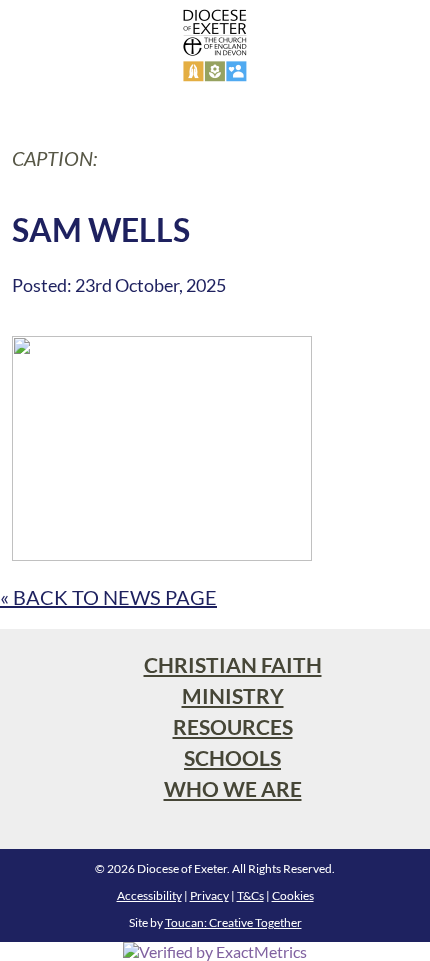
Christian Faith (233, 664)
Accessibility (149, 895)
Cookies (293, 895)
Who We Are (233, 788)
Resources (233, 726)
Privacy (209, 895)
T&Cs (250, 895)
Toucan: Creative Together (233, 922)
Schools (232, 757)
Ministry (233, 695)
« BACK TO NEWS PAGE (108, 597)
